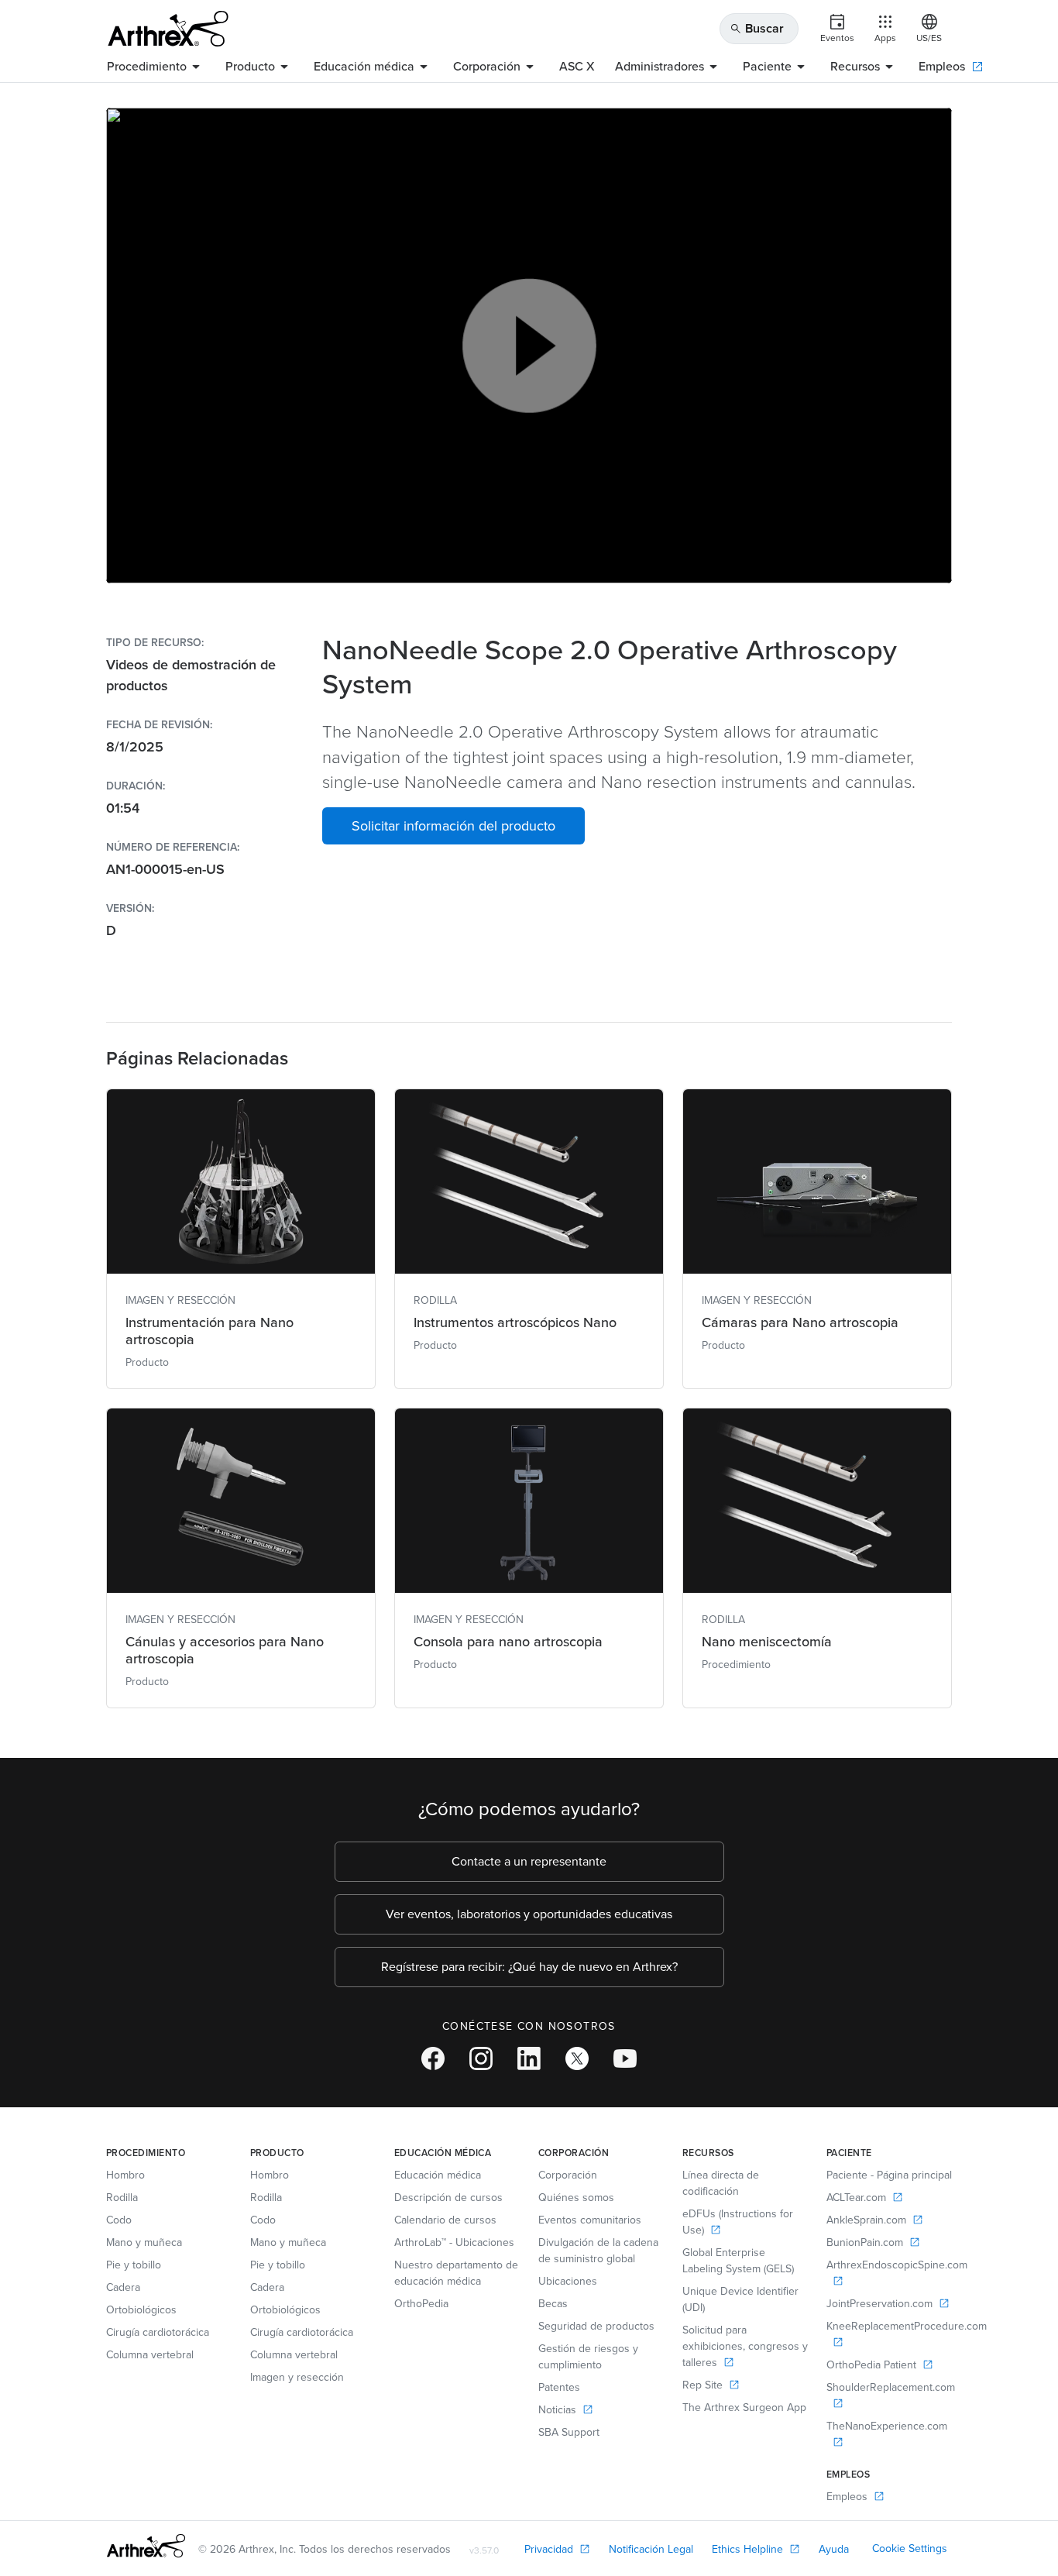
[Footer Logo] (146, 2546)
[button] (453, 826)
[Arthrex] (168, 29)
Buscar (757, 28)
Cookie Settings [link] (910, 2548)
